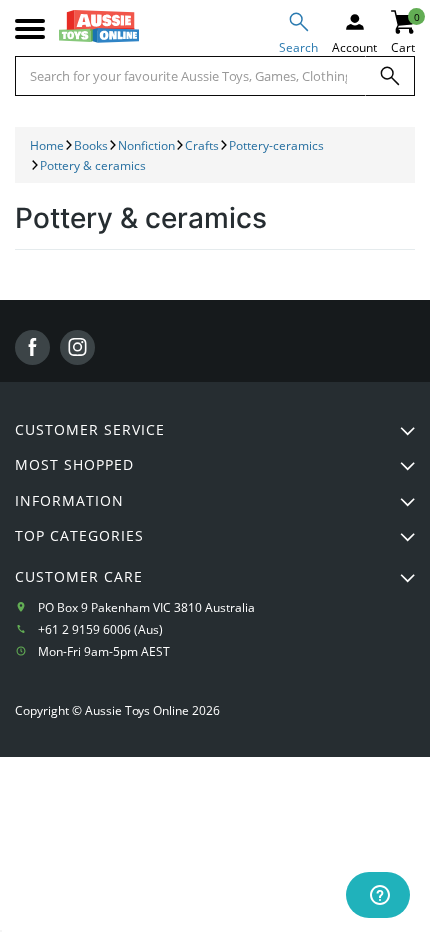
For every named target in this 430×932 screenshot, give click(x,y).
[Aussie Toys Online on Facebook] (32, 347)
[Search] (390, 76)
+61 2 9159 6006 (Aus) (100, 629)
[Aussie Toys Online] (99, 26)
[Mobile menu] (30, 29)
